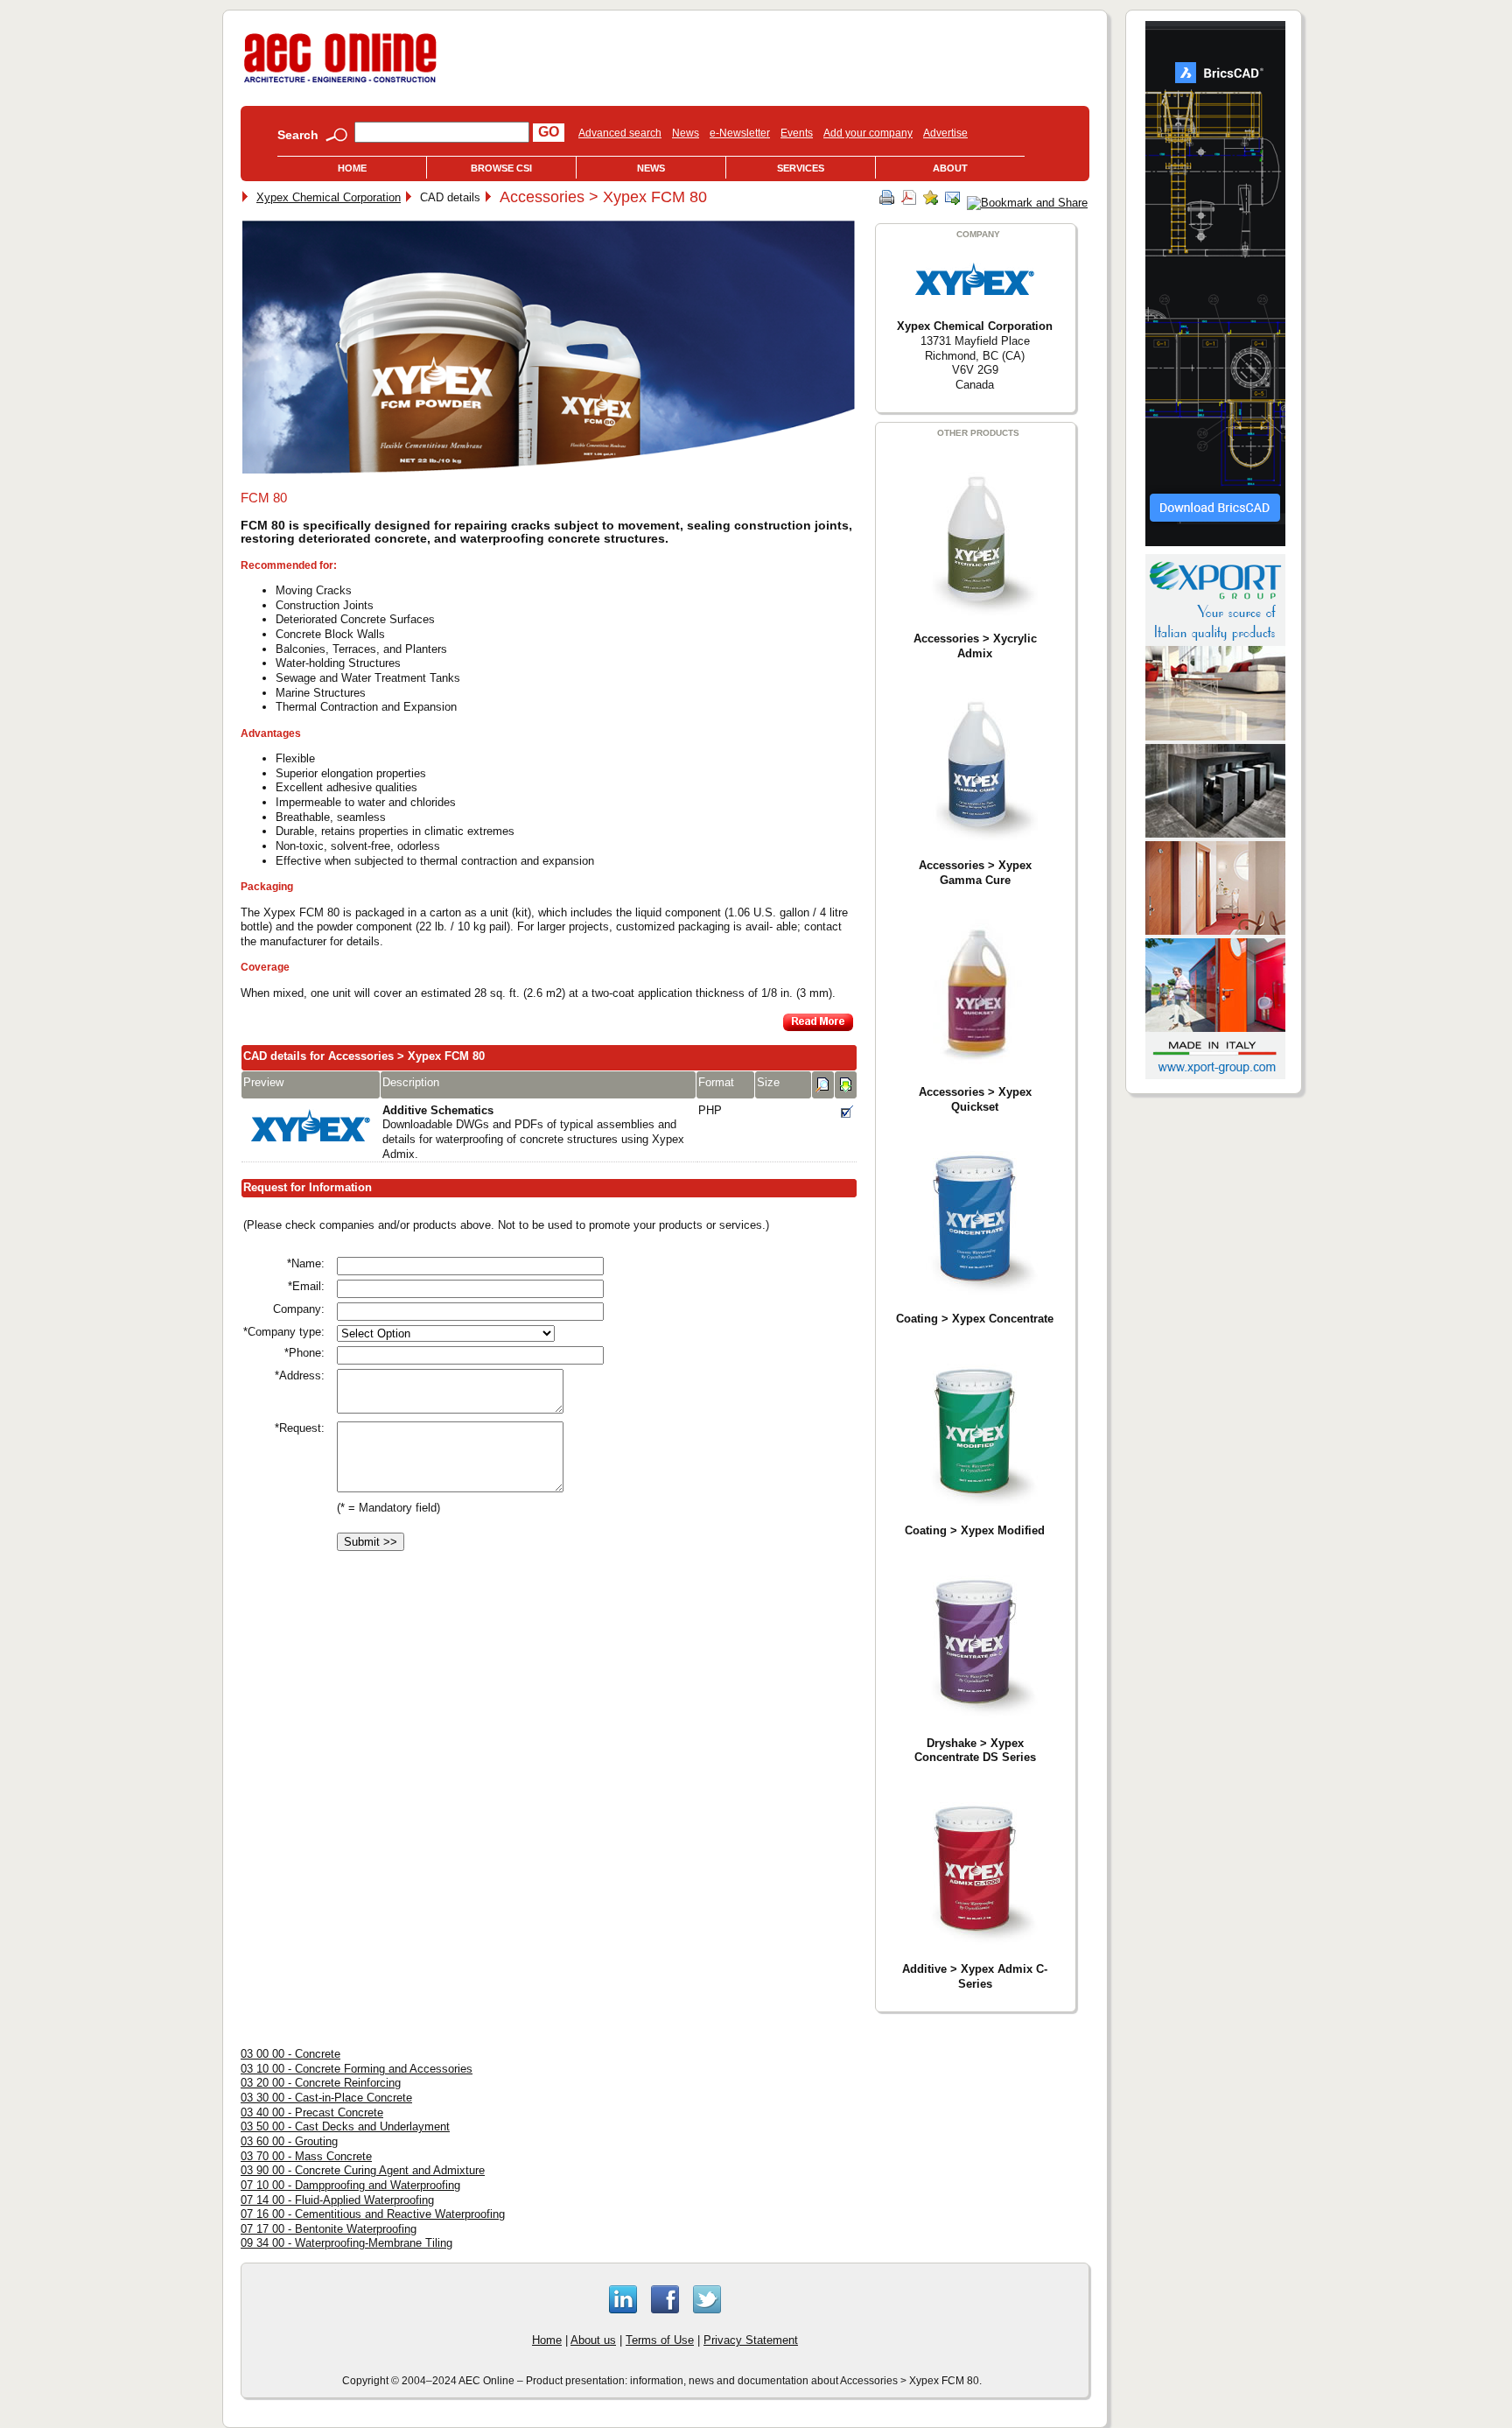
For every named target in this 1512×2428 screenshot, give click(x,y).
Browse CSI (501, 168)
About (950, 168)
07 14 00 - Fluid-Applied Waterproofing (337, 2200)
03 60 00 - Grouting (289, 2141)
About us (593, 2340)
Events (797, 133)
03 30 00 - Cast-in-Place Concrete (326, 2098)
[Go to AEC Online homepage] (340, 83)
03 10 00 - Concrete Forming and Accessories (357, 2069)
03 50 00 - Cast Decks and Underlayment (345, 2126)
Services (801, 168)
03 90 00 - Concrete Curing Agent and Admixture (363, 2170)
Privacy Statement (751, 2340)
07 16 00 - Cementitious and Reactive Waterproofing (373, 2214)
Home (352, 168)
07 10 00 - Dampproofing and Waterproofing (350, 2185)
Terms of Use (660, 2340)
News (686, 133)
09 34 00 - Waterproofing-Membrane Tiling (346, 2243)
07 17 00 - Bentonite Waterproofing (329, 2229)
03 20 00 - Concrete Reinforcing (321, 2083)
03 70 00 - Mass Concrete (306, 2156)
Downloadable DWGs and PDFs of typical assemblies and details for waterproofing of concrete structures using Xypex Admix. (533, 1132)
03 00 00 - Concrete (290, 2054)
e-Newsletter (740, 133)
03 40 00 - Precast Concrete (312, 2112)
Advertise (945, 133)
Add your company (868, 133)
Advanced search (620, 133)
